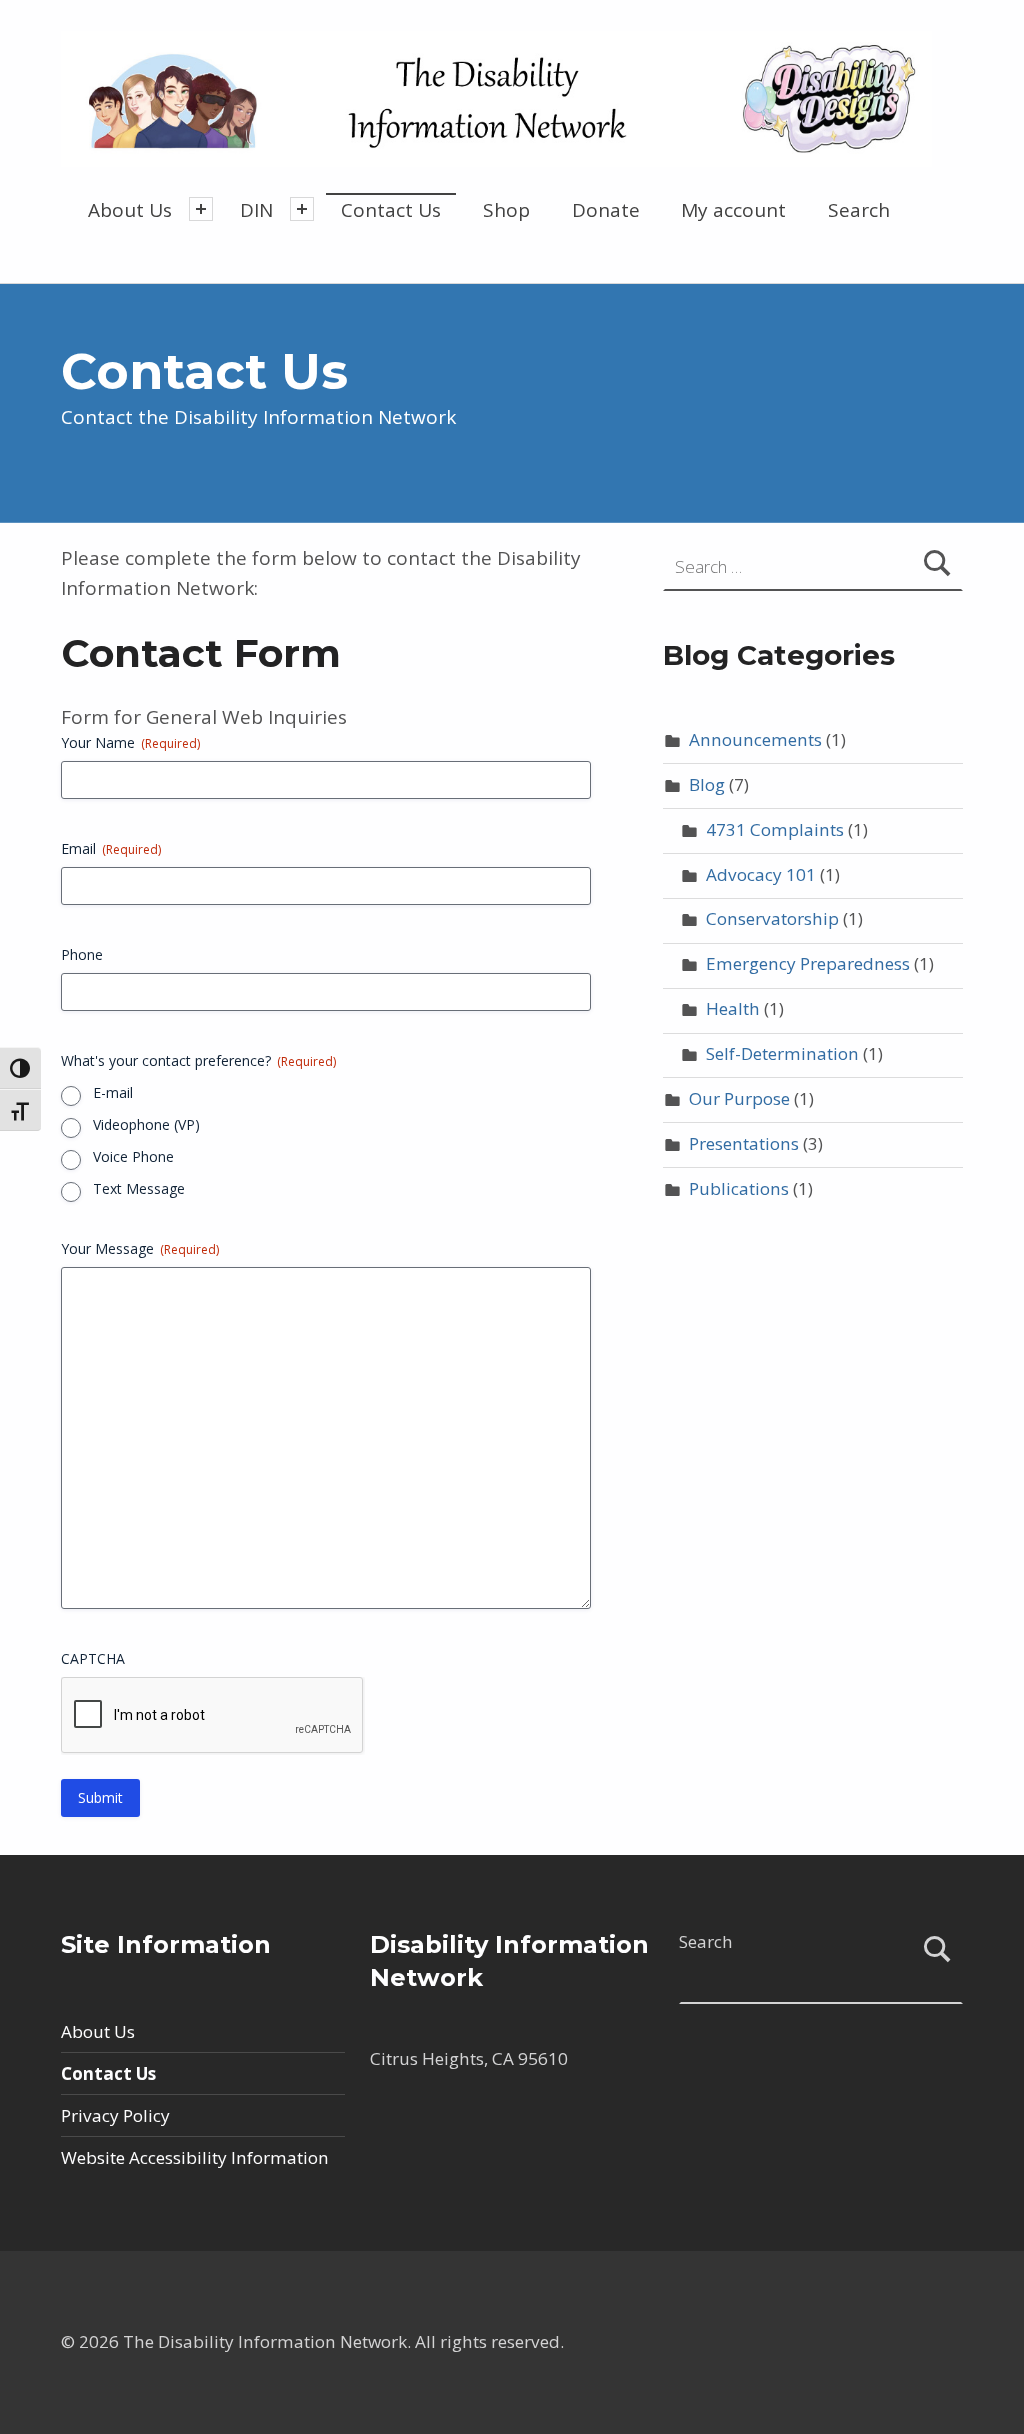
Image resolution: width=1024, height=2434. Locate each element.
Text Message (139, 1188)
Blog (707, 784)
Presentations (744, 1143)
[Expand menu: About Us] (201, 209)
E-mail (113, 1092)
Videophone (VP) (146, 1124)
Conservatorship (772, 918)
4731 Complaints (775, 829)
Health (733, 1008)
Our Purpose (739, 1098)
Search (859, 210)
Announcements (755, 739)
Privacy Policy (115, 2115)
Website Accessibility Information (195, 2157)
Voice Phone (133, 1156)
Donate (606, 210)
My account (733, 210)
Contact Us (391, 210)
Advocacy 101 (761, 874)
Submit (100, 1797)
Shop (506, 210)
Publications (739, 1188)
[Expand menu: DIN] (302, 209)
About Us (130, 210)
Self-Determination (782, 1053)
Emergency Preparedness (808, 963)
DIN (256, 210)
